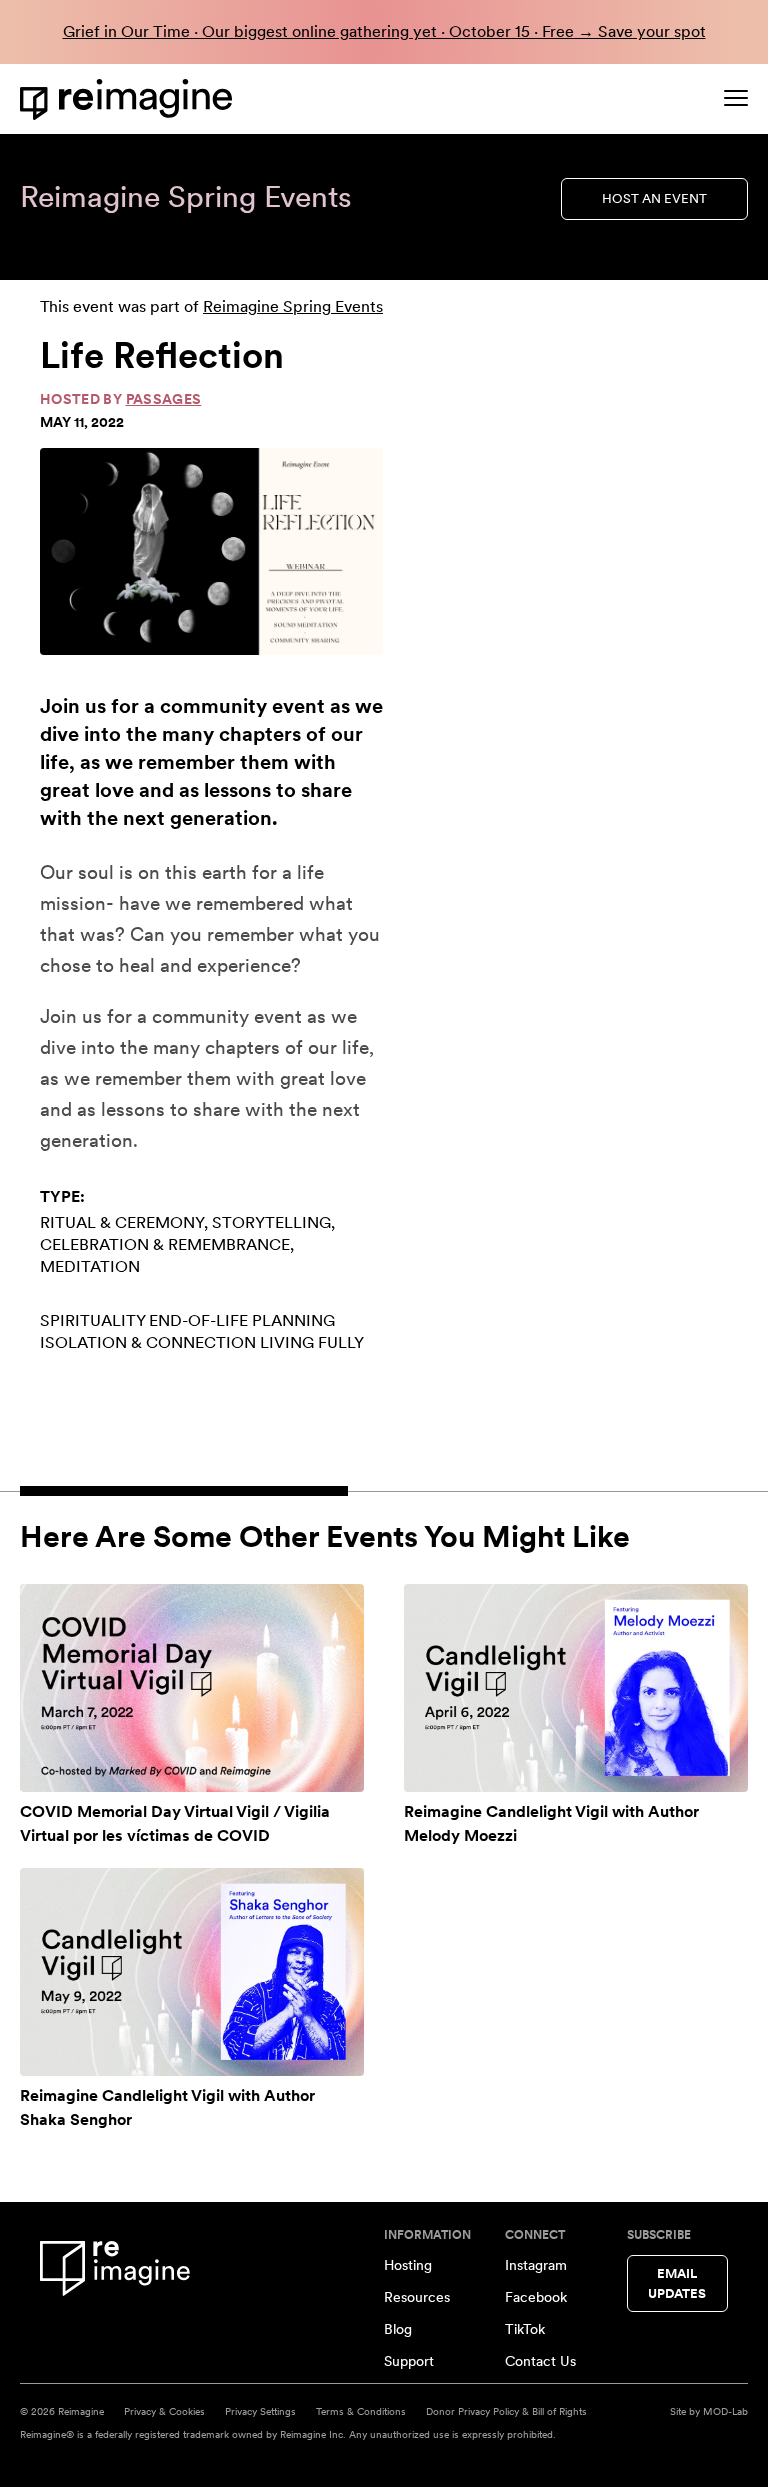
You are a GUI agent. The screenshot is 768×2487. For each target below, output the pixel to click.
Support (409, 2361)
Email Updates (677, 2283)
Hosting (408, 2265)
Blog (398, 2329)
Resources (417, 2297)
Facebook (536, 2297)
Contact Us (540, 2361)
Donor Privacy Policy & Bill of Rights (506, 2411)
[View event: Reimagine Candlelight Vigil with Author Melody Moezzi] (576, 1688)
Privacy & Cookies (164, 2411)
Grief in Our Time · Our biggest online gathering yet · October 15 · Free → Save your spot (384, 31)
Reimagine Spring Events (293, 306)
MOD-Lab (725, 2411)
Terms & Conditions (361, 2411)
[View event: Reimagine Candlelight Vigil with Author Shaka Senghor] (192, 1972)
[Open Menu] (736, 98)
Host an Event (654, 198)
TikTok (525, 2329)
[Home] (130, 99)
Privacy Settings (260, 2411)
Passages (164, 399)
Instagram (536, 2265)
